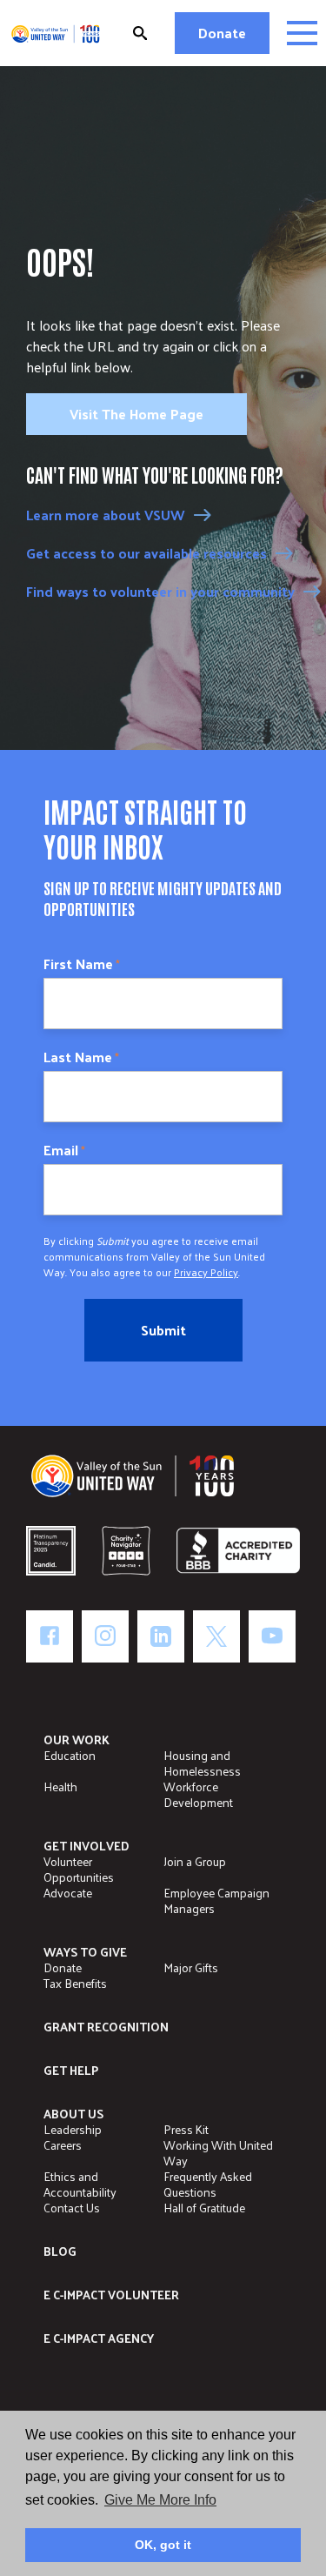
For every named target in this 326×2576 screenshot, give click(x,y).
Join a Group (195, 1861)
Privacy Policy (206, 1272)
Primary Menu (302, 33)
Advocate (68, 1893)
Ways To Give (85, 1952)
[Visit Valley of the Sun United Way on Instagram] (105, 1636)
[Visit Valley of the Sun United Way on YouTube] (272, 1636)
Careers (63, 2145)
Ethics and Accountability (80, 2184)
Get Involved (86, 1846)
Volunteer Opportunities (79, 1869)
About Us (73, 2114)
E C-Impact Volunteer (111, 2295)
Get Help (71, 2070)
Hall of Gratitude (204, 2208)
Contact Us (72, 2208)
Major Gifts (191, 1967)
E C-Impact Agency (99, 2338)
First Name (82, 964)
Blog (60, 2251)
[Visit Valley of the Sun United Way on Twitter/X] (216, 1636)
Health (60, 1786)
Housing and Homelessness (202, 1763)
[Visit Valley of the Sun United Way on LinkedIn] (161, 1636)
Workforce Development (198, 1794)
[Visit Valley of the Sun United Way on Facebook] (50, 1636)
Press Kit (186, 2129)
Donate (222, 33)
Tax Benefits (75, 1983)
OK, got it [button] (163, 2545)
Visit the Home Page (136, 414)
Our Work (77, 1740)
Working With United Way (218, 2153)
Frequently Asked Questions (208, 2184)
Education (70, 1755)
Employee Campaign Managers (216, 1900)
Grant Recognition (106, 2027)
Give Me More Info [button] (160, 2500)
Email (64, 1150)
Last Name (81, 1057)
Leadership (73, 2129)
